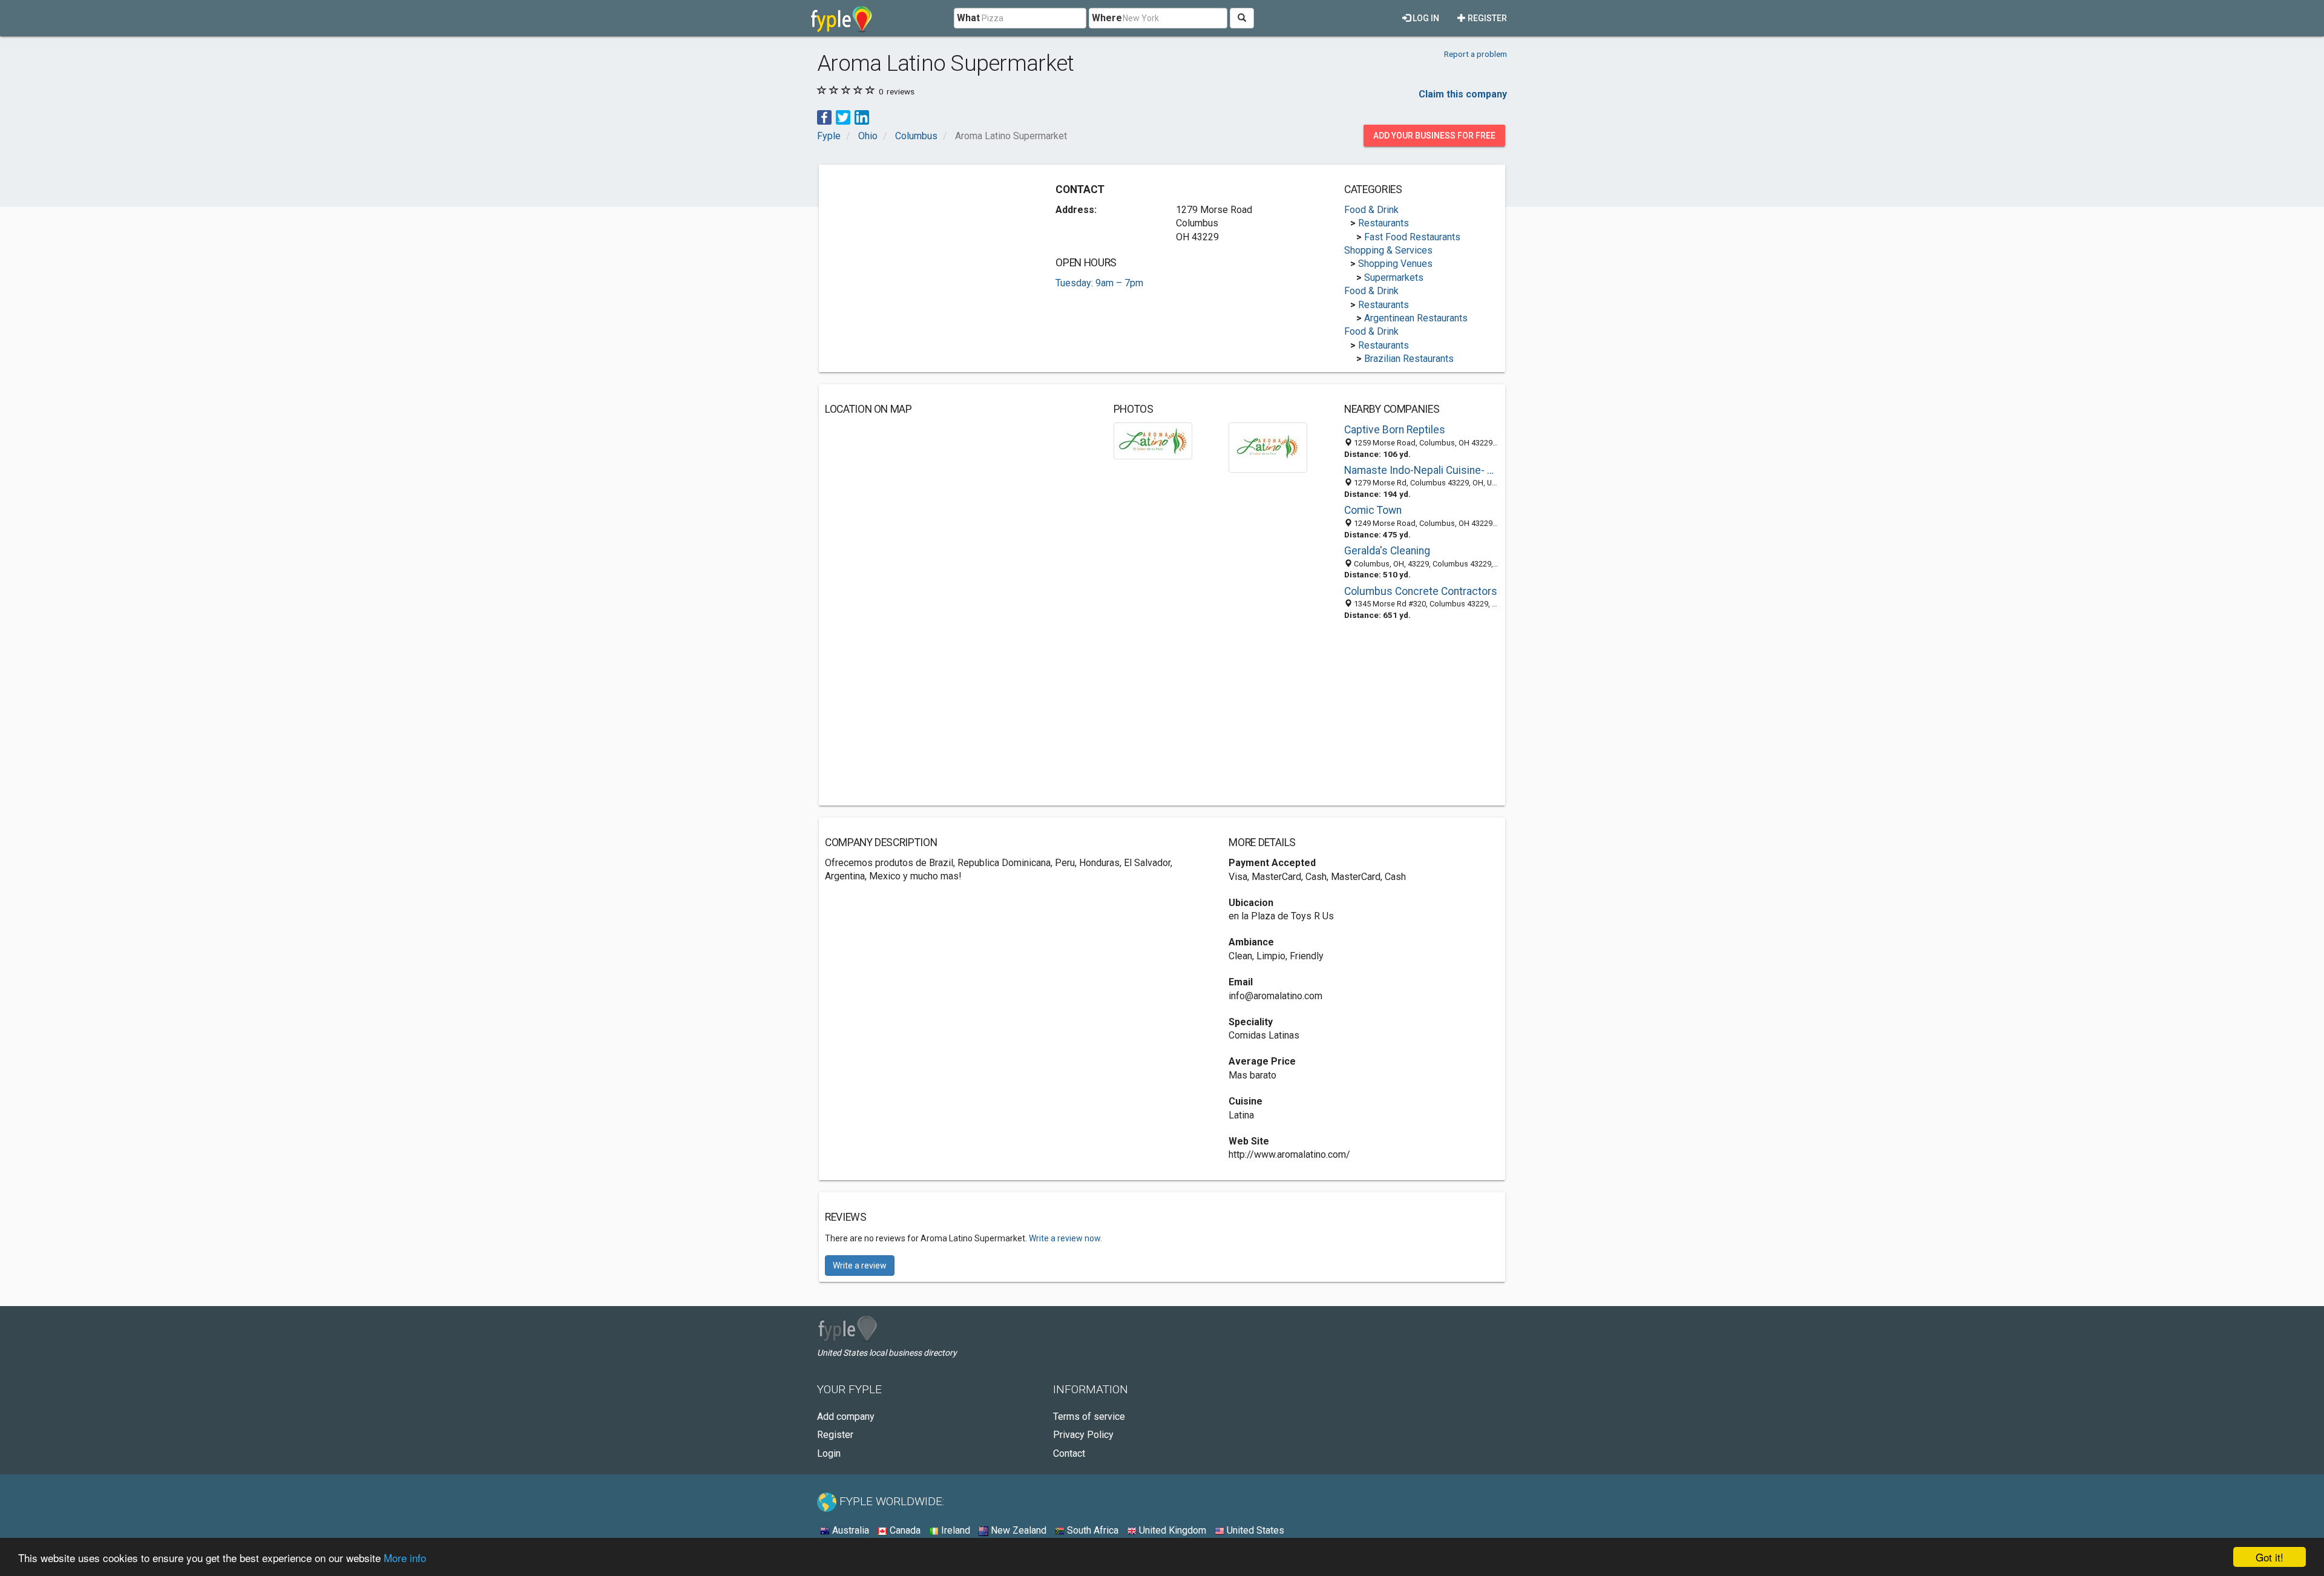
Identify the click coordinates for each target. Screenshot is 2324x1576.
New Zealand (1017, 1530)
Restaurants (1384, 223)
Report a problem (1475, 54)
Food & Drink (1371, 210)
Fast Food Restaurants (1412, 237)
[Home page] (842, 18)
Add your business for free (1434, 136)
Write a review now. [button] (1065, 1238)
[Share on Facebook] (824, 117)
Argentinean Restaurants (1416, 318)
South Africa (1091, 1530)
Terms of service (1089, 1417)
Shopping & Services (1388, 250)
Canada (904, 1530)
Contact (1069, 1453)
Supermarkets (1394, 277)
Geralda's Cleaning (1387, 551)
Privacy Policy (1083, 1435)
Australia (849, 1530)
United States (1254, 1530)
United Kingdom (1171, 1530)
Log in (1425, 18)
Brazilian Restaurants (1409, 359)
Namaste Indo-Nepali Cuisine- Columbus (1422, 470)
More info (405, 1558)
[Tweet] (843, 117)
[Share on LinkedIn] (862, 117)
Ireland (954, 1530)
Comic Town (1373, 510)
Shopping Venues (1395, 264)
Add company (846, 1417)
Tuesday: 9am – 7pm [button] (1099, 283)
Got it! (2270, 1557)
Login (829, 1453)
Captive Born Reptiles (1395, 430)
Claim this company (1463, 94)
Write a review (860, 1266)
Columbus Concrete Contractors (1421, 591)
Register (1486, 18)
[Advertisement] (927, 255)
